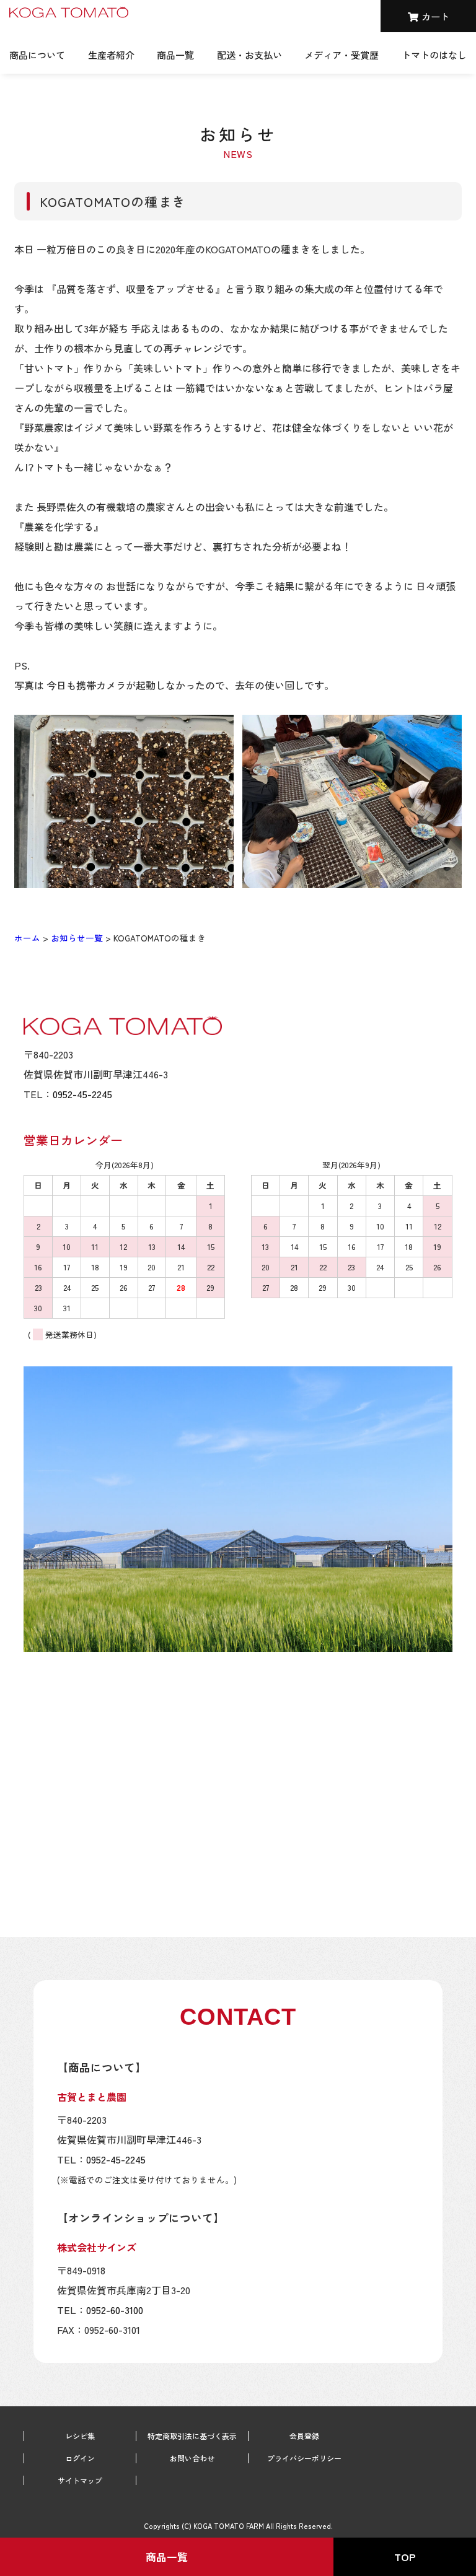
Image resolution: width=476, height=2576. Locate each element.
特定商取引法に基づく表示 (192, 2436)
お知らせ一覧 (77, 938)
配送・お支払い (249, 55)
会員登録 (304, 2436)
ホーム (27, 938)
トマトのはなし (434, 55)
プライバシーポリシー (304, 2458)
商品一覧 (175, 55)
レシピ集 (80, 2436)
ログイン (80, 2458)
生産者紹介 (111, 55)
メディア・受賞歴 (342, 55)
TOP (405, 2557)
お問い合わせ (192, 2458)
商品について (37, 55)
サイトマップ (80, 2481)
